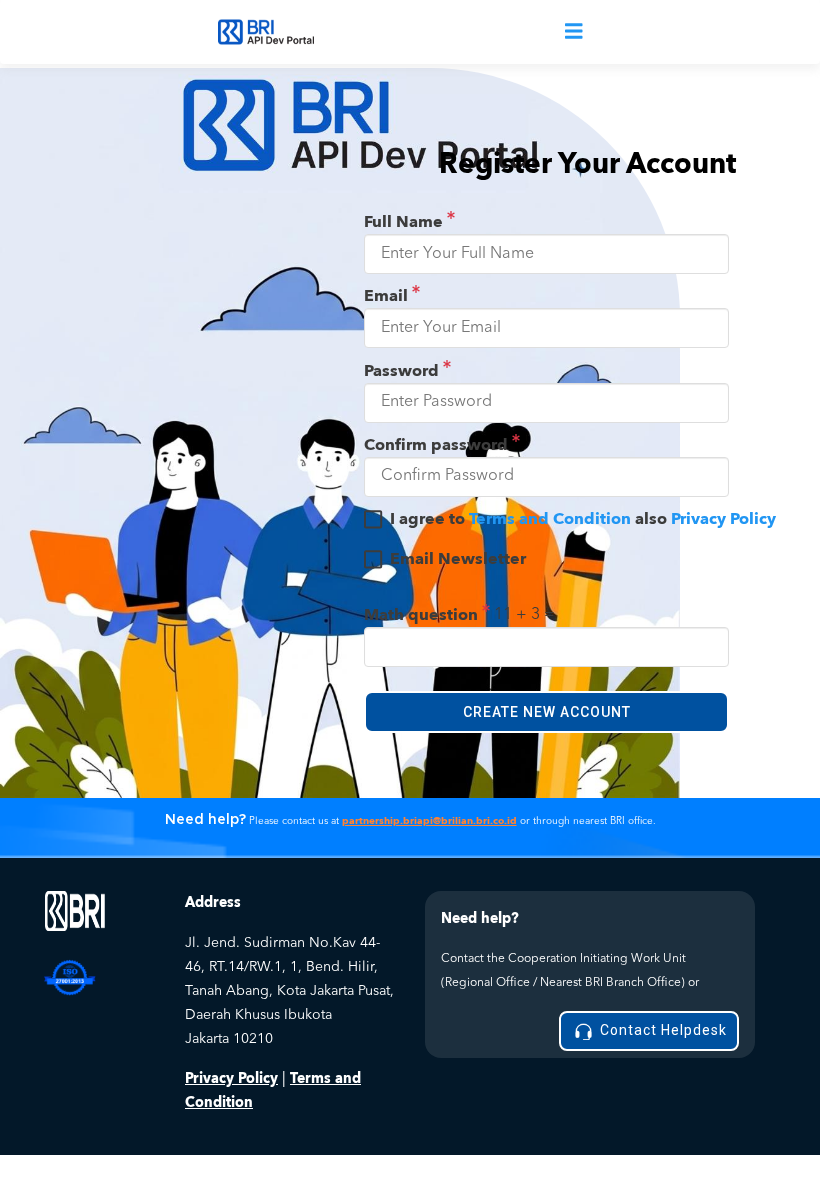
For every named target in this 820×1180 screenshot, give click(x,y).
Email (388, 296)
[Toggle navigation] (574, 32)
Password (403, 371)
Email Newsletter (458, 559)
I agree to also (583, 519)
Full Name (405, 222)
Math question (423, 615)
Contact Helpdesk (661, 1030)
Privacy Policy (723, 519)
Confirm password (438, 445)
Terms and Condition (550, 519)
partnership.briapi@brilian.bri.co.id (429, 821)
